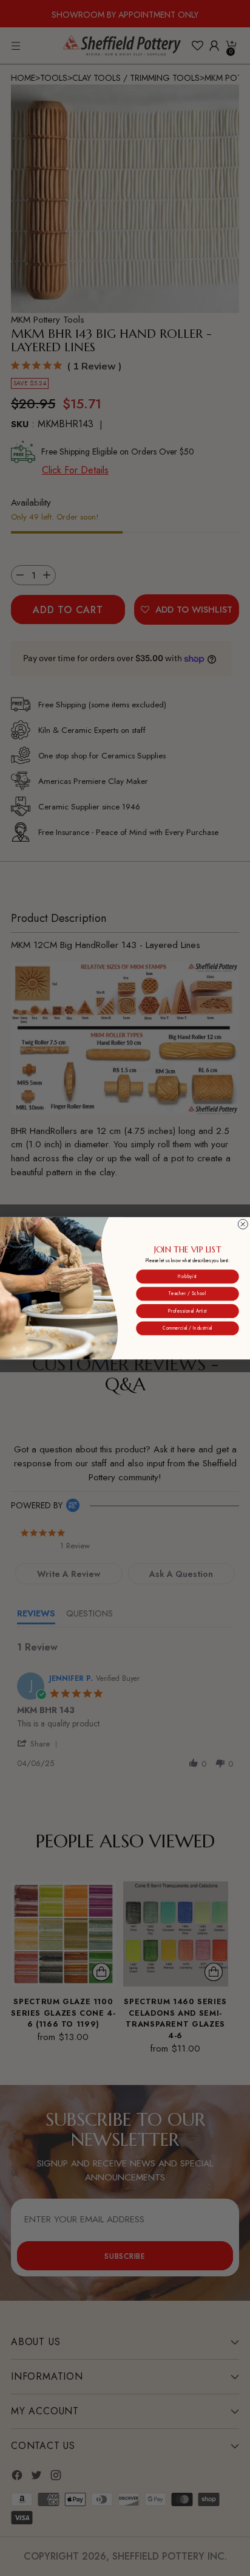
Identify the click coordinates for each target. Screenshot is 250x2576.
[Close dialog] (243, 1224)
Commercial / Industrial (187, 1328)
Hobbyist (187, 1276)
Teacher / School (187, 1293)
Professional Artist (188, 1311)
